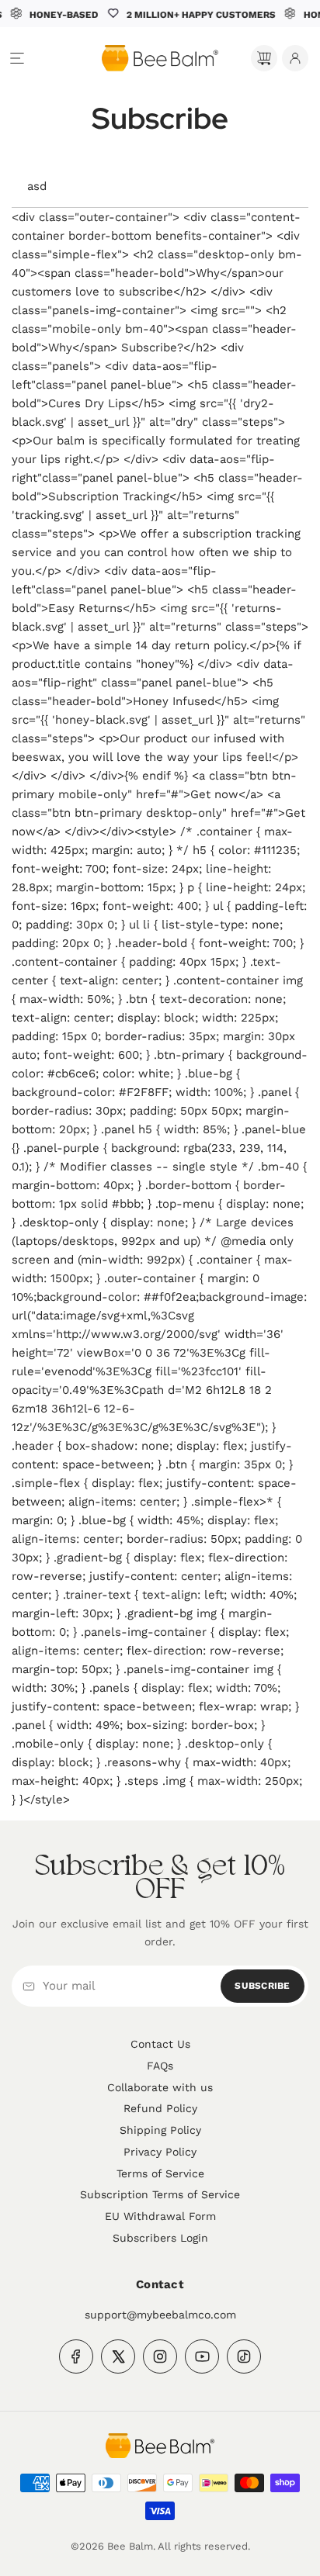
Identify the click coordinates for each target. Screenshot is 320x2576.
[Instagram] (160, 2356)
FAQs (160, 2066)
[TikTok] (244, 2356)
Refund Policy (160, 2108)
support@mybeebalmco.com (160, 2315)
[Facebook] (76, 2356)
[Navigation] (17, 58)
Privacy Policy (160, 2152)
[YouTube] (202, 2356)
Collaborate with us (160, 2087)
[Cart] (264, 58)
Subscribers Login (160, 2238)
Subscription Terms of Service (160, 2194)
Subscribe (262, 1986)
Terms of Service (160, 2173)
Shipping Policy (160, 2130)
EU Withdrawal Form (160, 2216)
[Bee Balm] (160, 2446)
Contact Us (160, 2044)
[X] (118, 2356)
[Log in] (295, 58)
